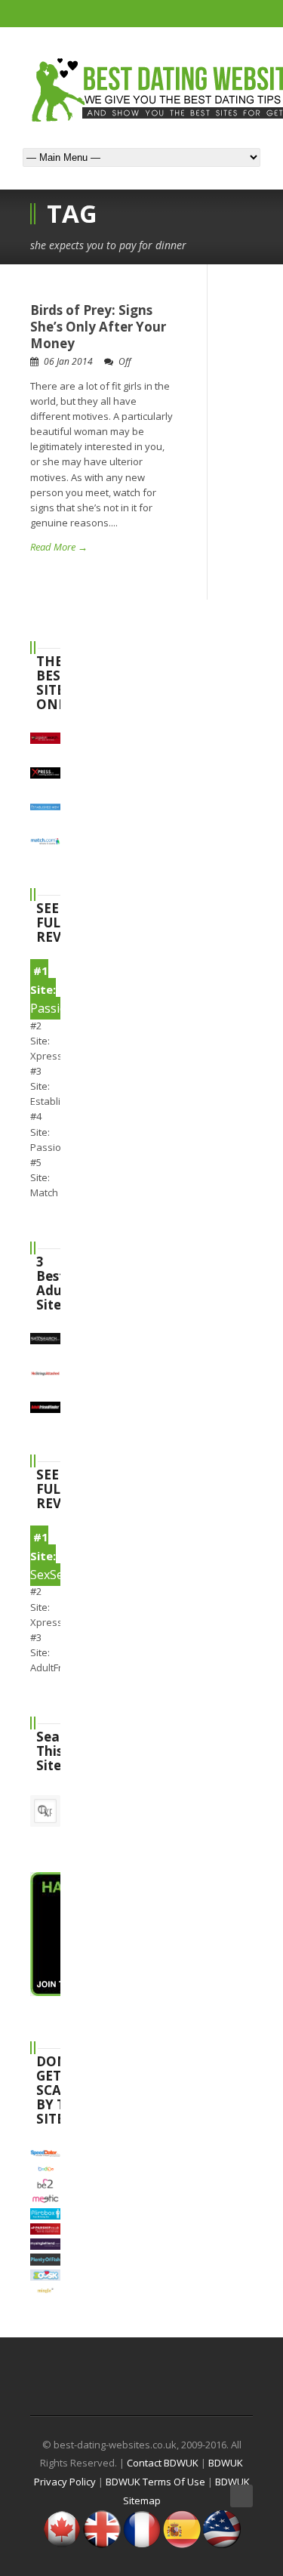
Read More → (59, 547)
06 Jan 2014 (68, 361)
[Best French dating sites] (142, 2544)
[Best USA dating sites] (222, 2544)
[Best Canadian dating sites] (62, 2544)
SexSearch (59, 1575)
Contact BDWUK (163, 2463)
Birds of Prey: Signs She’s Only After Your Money (98, 327)
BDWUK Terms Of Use (155, 2482)
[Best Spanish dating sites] (182, 2544)
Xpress (46, 1056)
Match (44, 1192)
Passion (49, 1147)
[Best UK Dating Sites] (102, 2544)
